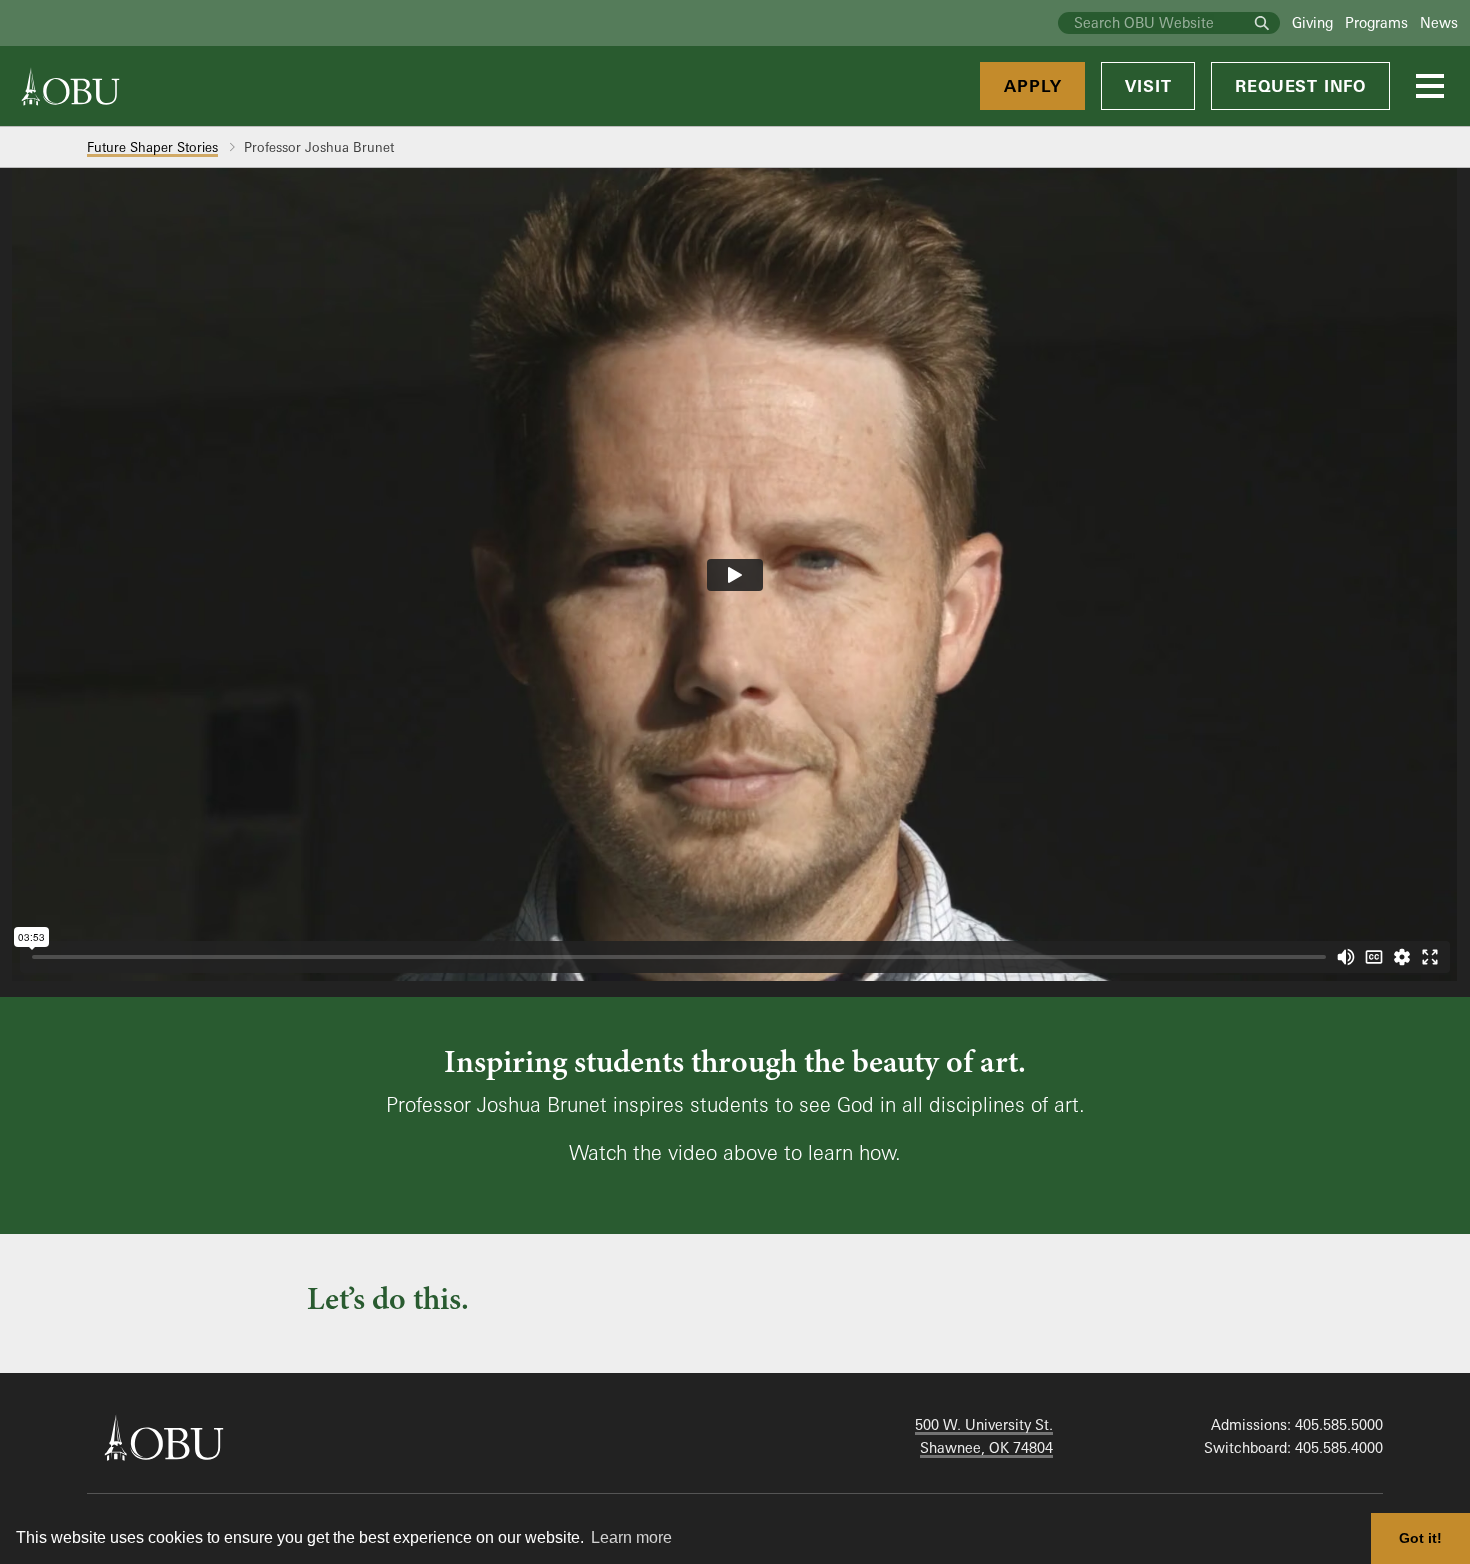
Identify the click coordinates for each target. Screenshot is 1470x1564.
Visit (1148, 86)
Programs (1376, 22)
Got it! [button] (1420, 1538)
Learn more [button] (631, 1537)
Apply (1032, 86)
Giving (1312, 22)
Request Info (1300, 86)
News (1439, 22)
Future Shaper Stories (152, 147)
